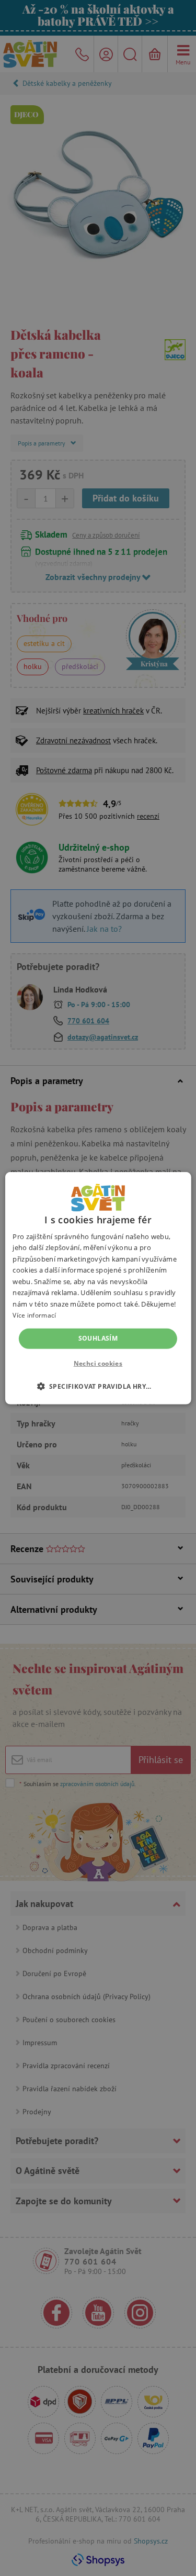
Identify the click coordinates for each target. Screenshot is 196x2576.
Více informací (34, 1315)
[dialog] (98, 1288)
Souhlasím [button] (98, 1338)
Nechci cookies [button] (98, 1363)
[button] (98, 1386)
